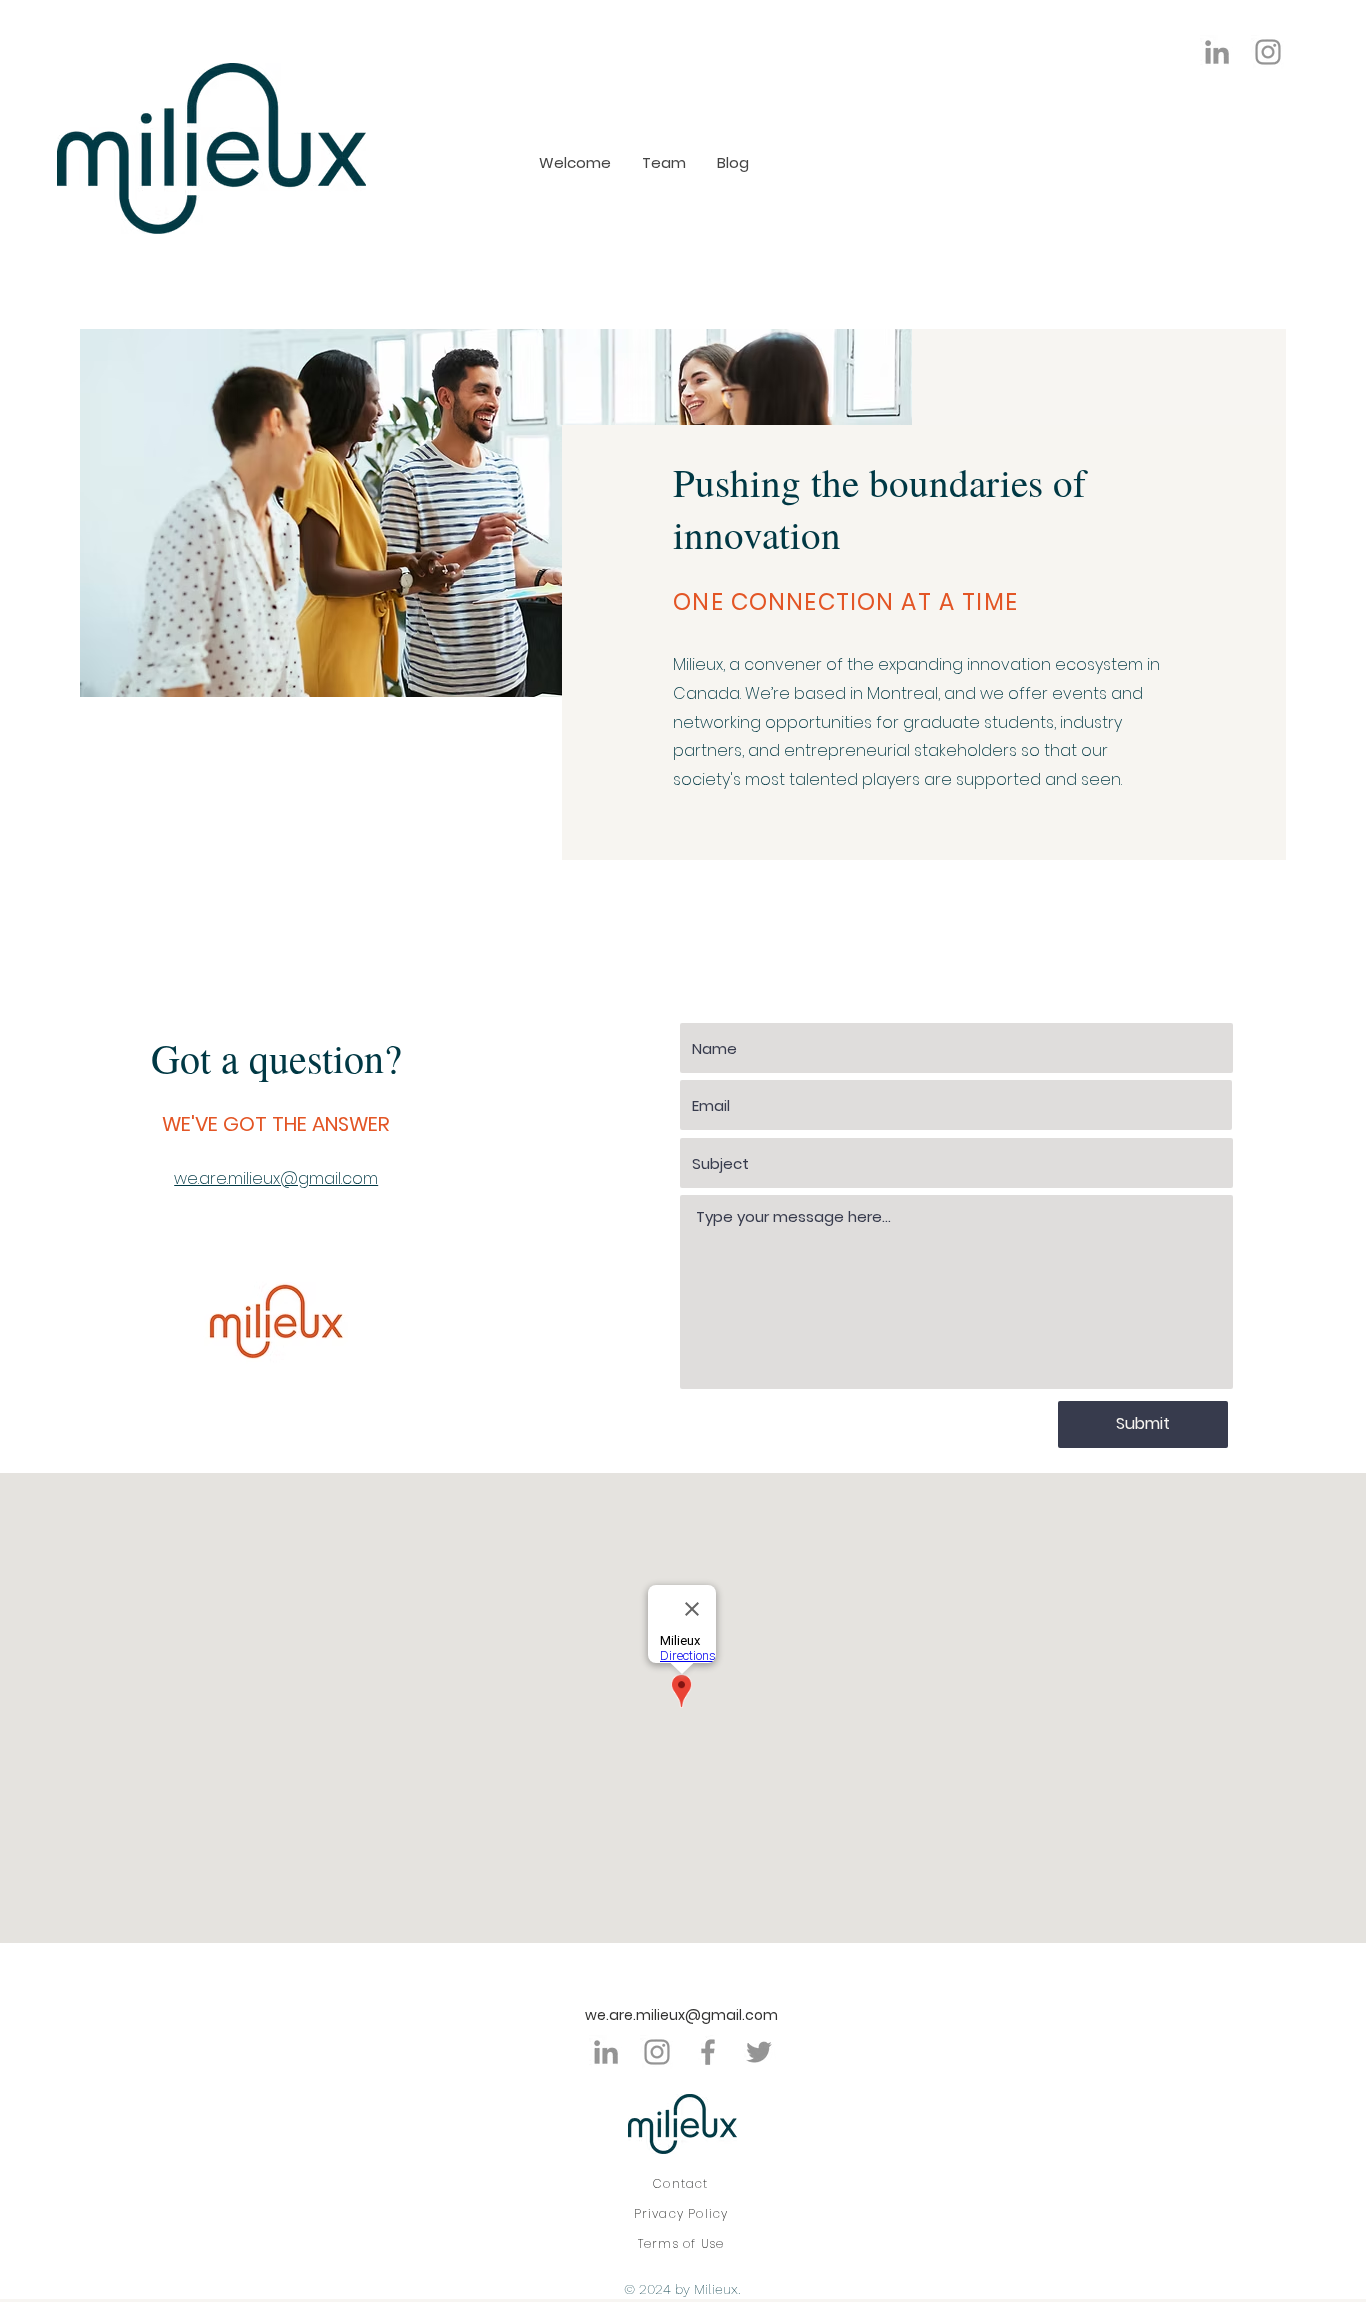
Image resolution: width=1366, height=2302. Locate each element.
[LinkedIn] (1217, 52)
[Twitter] (759, 2052)
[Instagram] (1268, 52)
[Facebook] (708, 2052)
